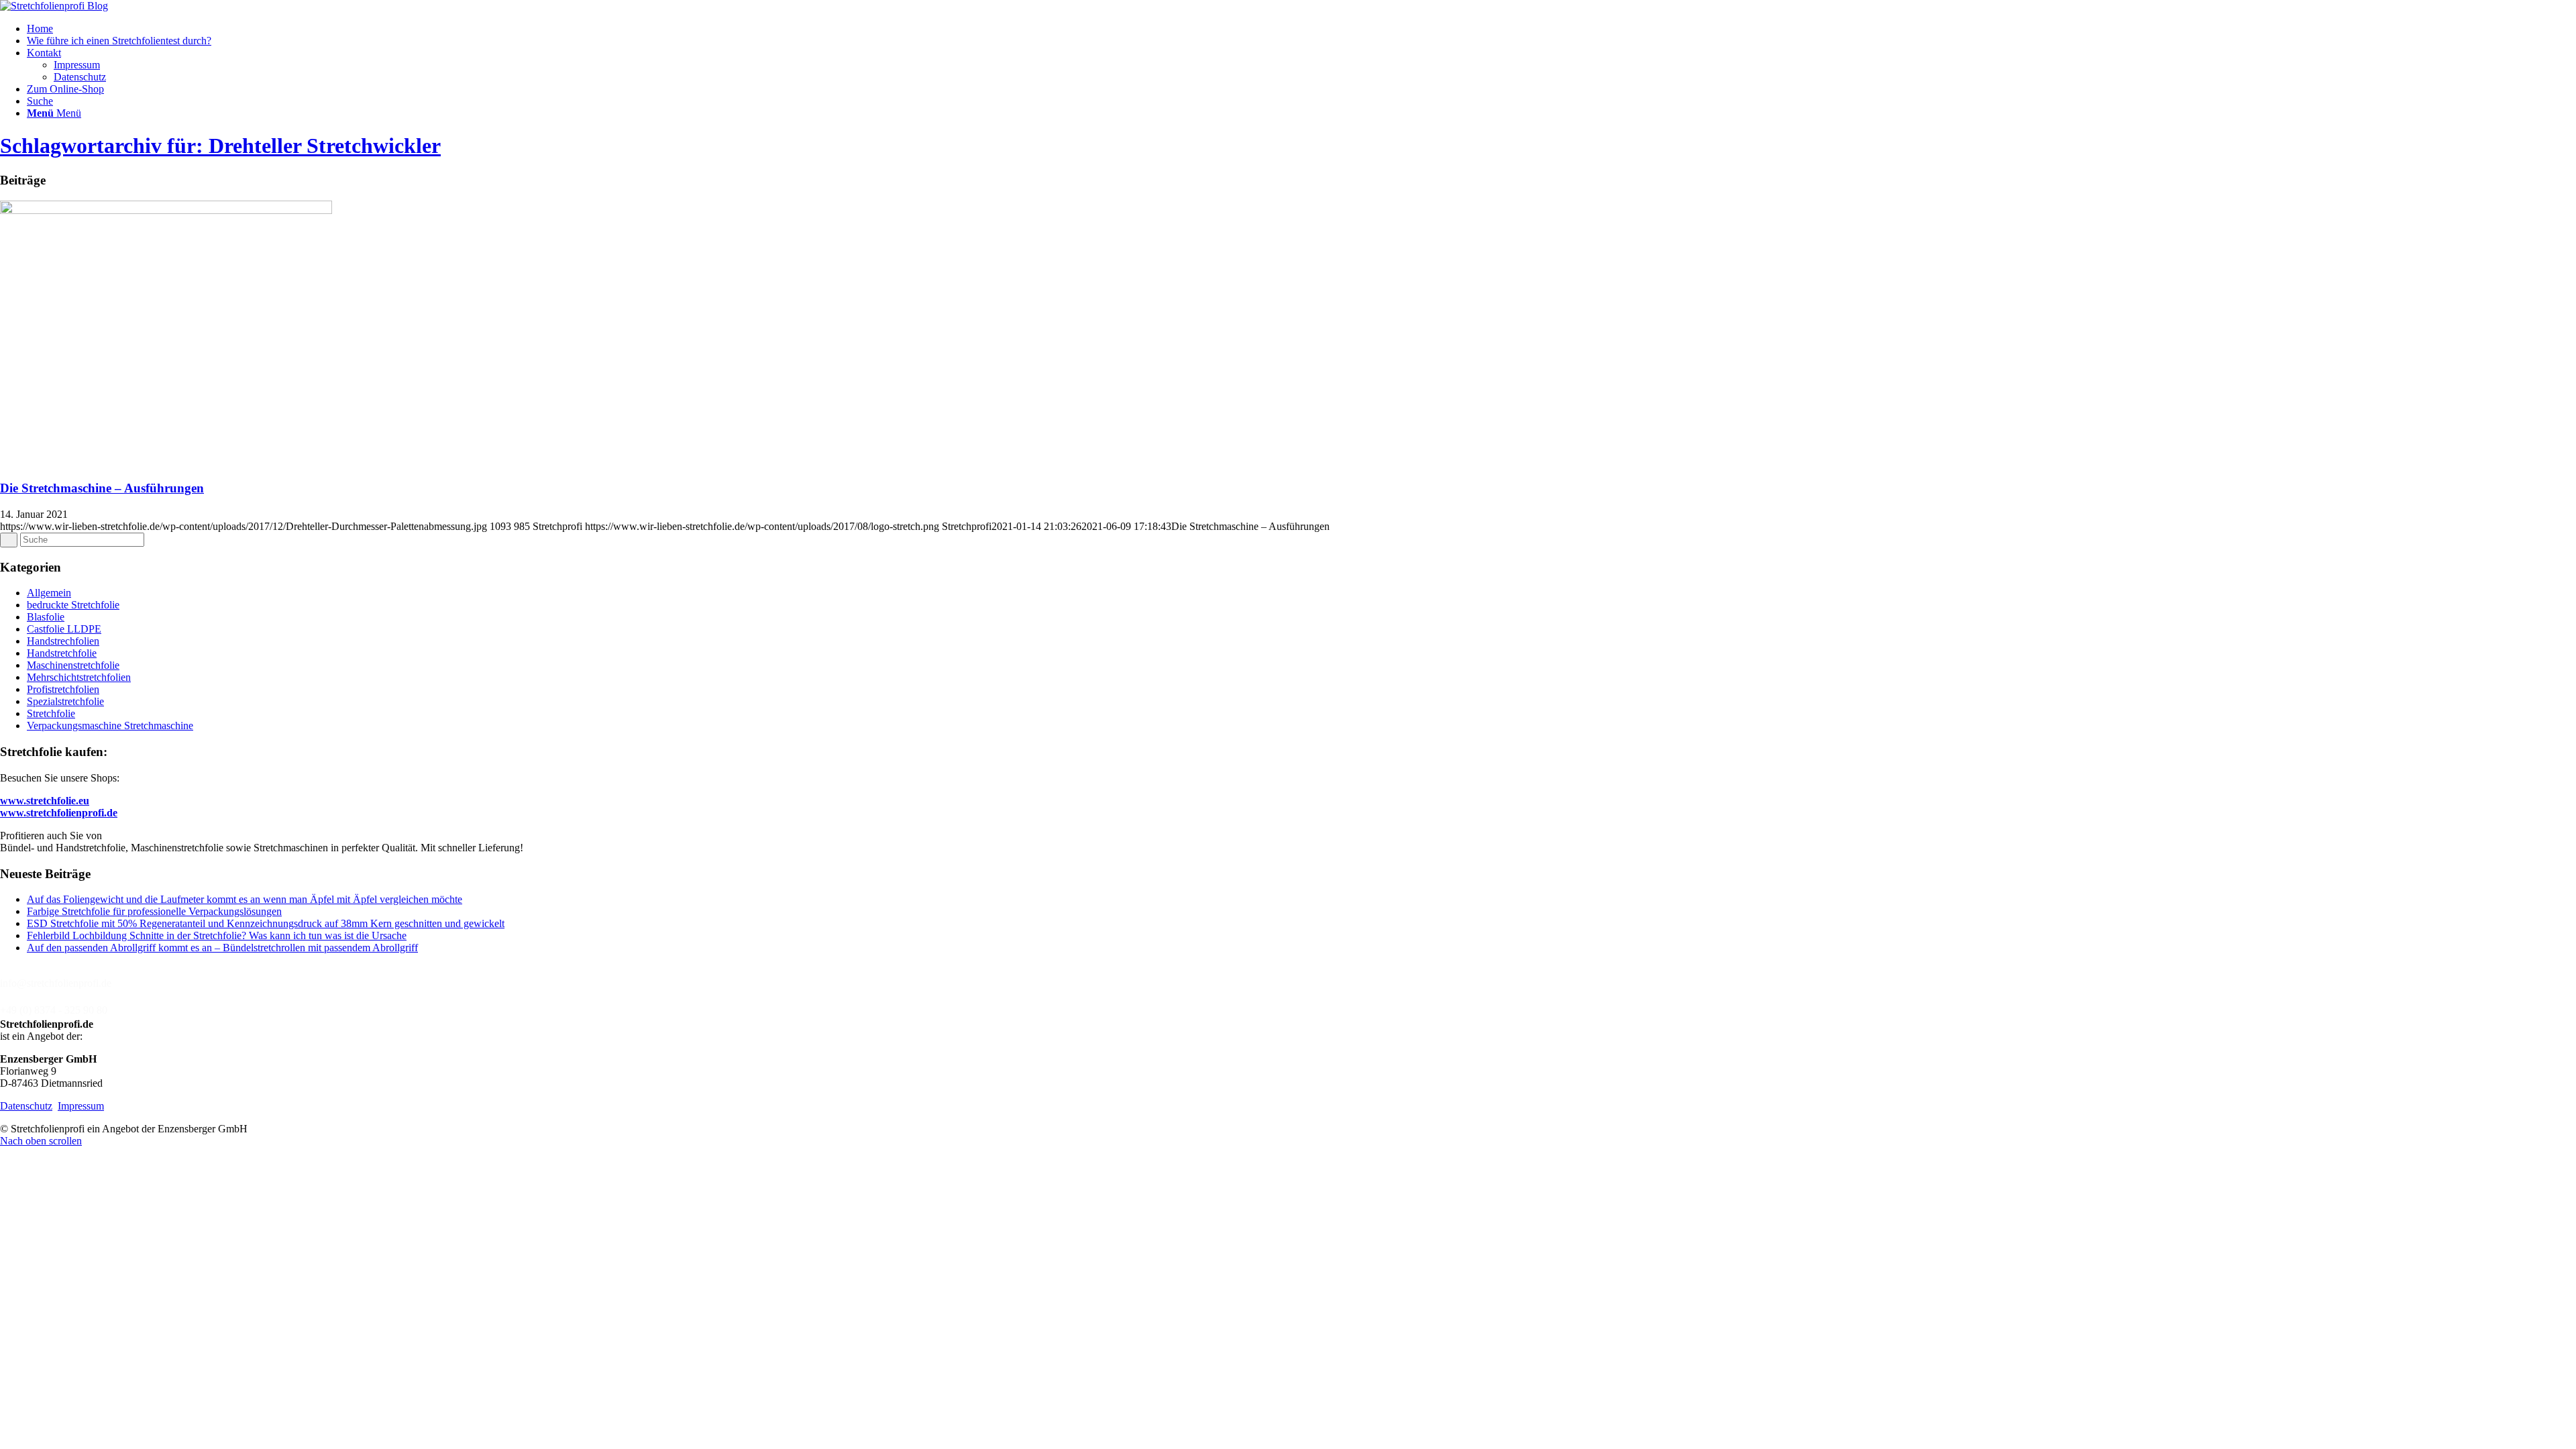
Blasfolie (46, 617)
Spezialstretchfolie (65, 701)
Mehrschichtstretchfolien (79, 677)
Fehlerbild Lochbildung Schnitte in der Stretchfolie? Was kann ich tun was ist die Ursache (217, 935)
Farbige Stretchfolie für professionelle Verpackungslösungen (154, 911)
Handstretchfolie (62, 653)
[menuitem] (1301, 29)
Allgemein (49, 593)
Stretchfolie (51, 713)
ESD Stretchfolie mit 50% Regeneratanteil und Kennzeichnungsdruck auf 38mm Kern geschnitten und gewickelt (266, 923)
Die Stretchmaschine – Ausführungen (102, 488)
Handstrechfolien (63, 641)
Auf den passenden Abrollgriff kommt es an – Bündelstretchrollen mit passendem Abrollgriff (222, 948)
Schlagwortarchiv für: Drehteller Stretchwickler (220, 146)
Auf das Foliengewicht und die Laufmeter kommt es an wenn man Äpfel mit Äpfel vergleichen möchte (245, 899)
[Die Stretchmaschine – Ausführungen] (166, 210)
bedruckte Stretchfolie (73, 605)
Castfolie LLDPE (64, 629)
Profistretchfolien (63, 689)
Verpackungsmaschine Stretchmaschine (110, 726)
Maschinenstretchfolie (73, 665)
